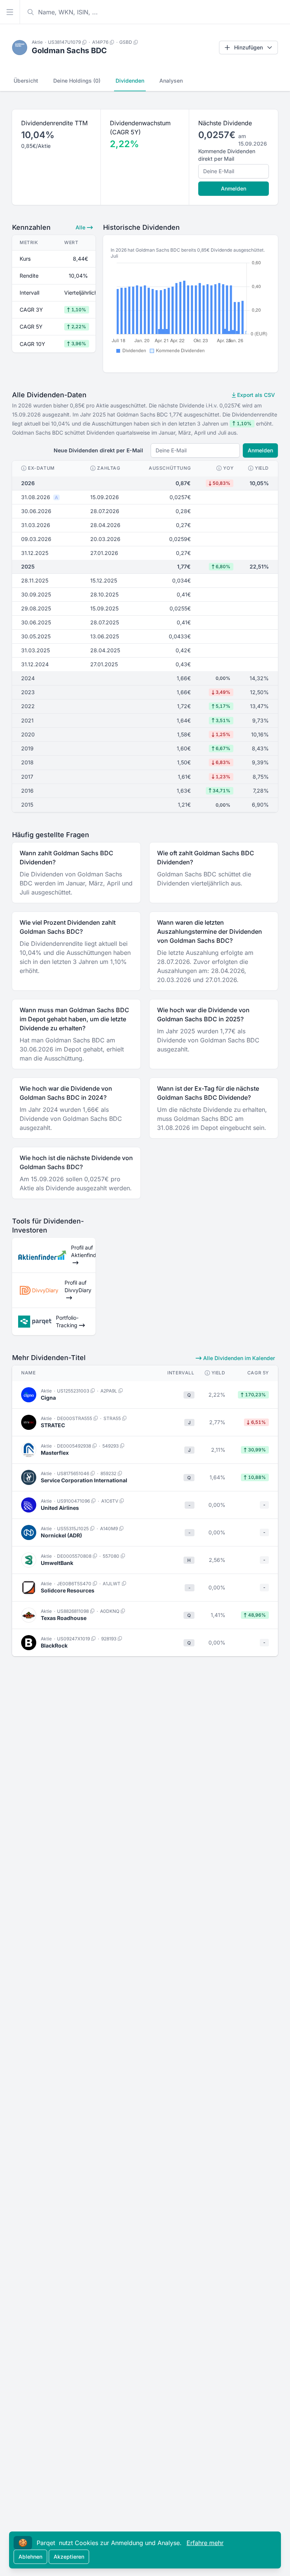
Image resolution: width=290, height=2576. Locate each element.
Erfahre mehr (205, 2543)
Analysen (171, 81)
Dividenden (130, 81)
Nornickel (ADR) (61, 1535)
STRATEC (53, 1425)
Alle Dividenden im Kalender (238, 1358)
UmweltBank (57, 1563)
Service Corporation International (84, 1480)
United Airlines (60, 1508)
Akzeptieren (69, 2557)
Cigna (48, 1398)
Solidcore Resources (68, 1590)
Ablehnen (30, 2557)
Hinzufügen (248, 47)
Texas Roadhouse (64, 1618)
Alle (81, 227)
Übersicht (26, 81)
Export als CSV (255, 395)
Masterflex (55, 1453)
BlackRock (54, 1645)
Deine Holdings (77, 81)
